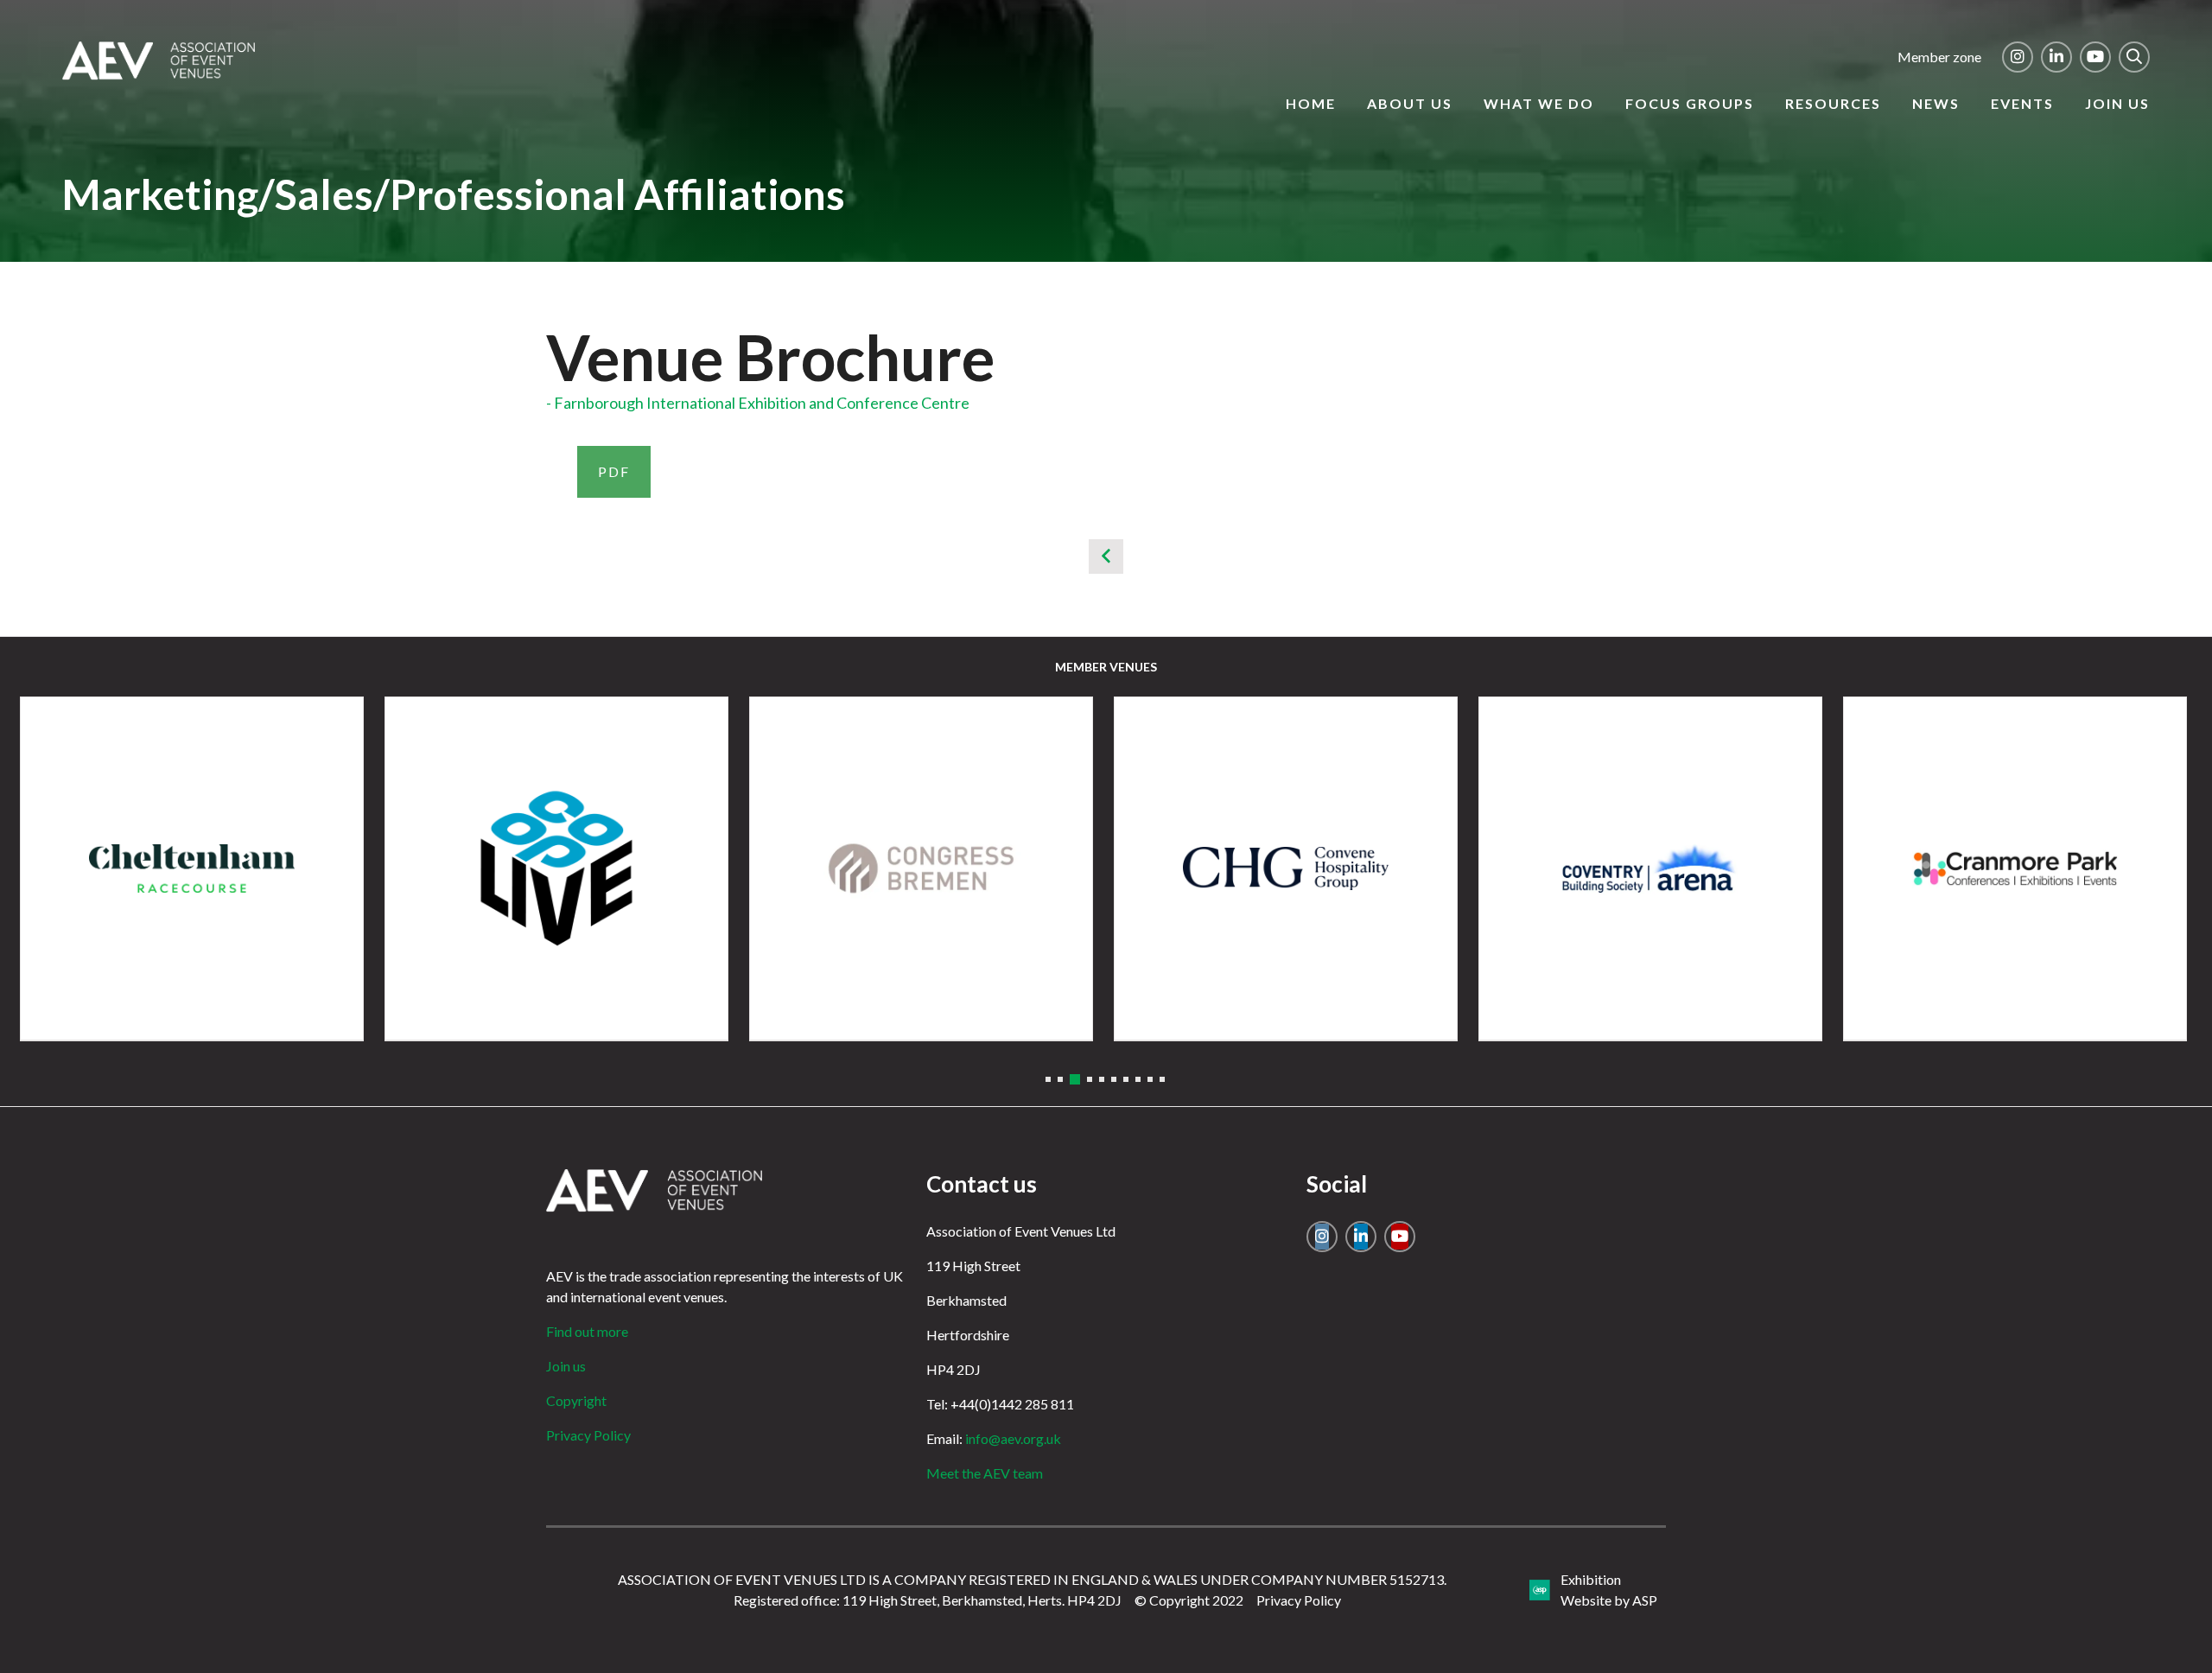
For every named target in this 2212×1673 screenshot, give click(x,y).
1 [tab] (1048, 1079)
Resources (1833, 103)
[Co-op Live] (556, 868)
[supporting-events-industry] (159, 74)
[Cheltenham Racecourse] (192, 868)
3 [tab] (1075, 1079)
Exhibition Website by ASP (1609, 1590)
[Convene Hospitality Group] (1286, 868)
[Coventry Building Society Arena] (1650, 868)
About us (1410, 103)
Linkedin (2056, 57)
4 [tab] (1090, 1079)
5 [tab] (1102, 1079)
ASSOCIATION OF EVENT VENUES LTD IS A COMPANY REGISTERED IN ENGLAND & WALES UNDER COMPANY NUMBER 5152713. (1032, 1579)
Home (1311, 103)
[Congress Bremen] (921, 868)
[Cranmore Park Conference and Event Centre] (2015, 868)
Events (2022, 103)
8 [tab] (1138, 1079)
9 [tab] (1150, 1079)
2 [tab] (1060, 1079)
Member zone (1939, 57)
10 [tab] (1162, 1079)
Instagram (2018, 57)
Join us (2117, 103)
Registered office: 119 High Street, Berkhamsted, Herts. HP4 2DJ (928, 1600)
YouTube (2095, 57)
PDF (614, 471)
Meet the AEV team (985, 1473)
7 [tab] (1126, 1079)
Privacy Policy (588, 1435)
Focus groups (1690, 103)
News (1936, 103)
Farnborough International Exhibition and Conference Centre (762, 403)
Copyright (576, 1400)
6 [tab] (1114, 1079)
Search (2134, 57)
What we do (1539, 103)
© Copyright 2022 (1189, 1600)
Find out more (587, 1331)
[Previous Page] (1106, 557)
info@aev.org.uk (1013, 1438)
